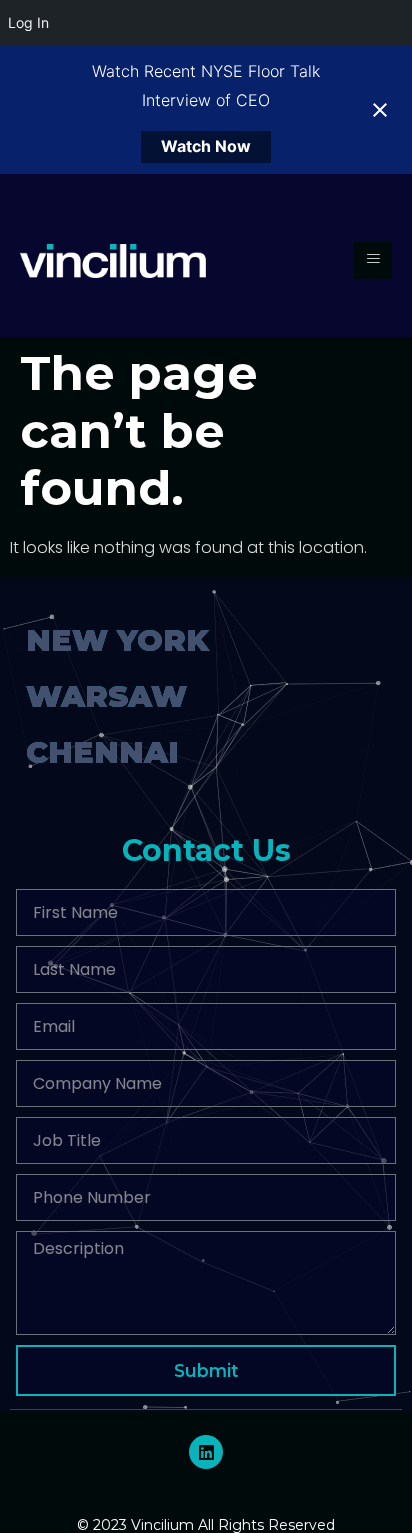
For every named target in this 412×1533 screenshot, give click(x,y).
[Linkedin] (206, 1452)
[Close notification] (380, 110)
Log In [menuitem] (28, 22)
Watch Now (206, 146)
